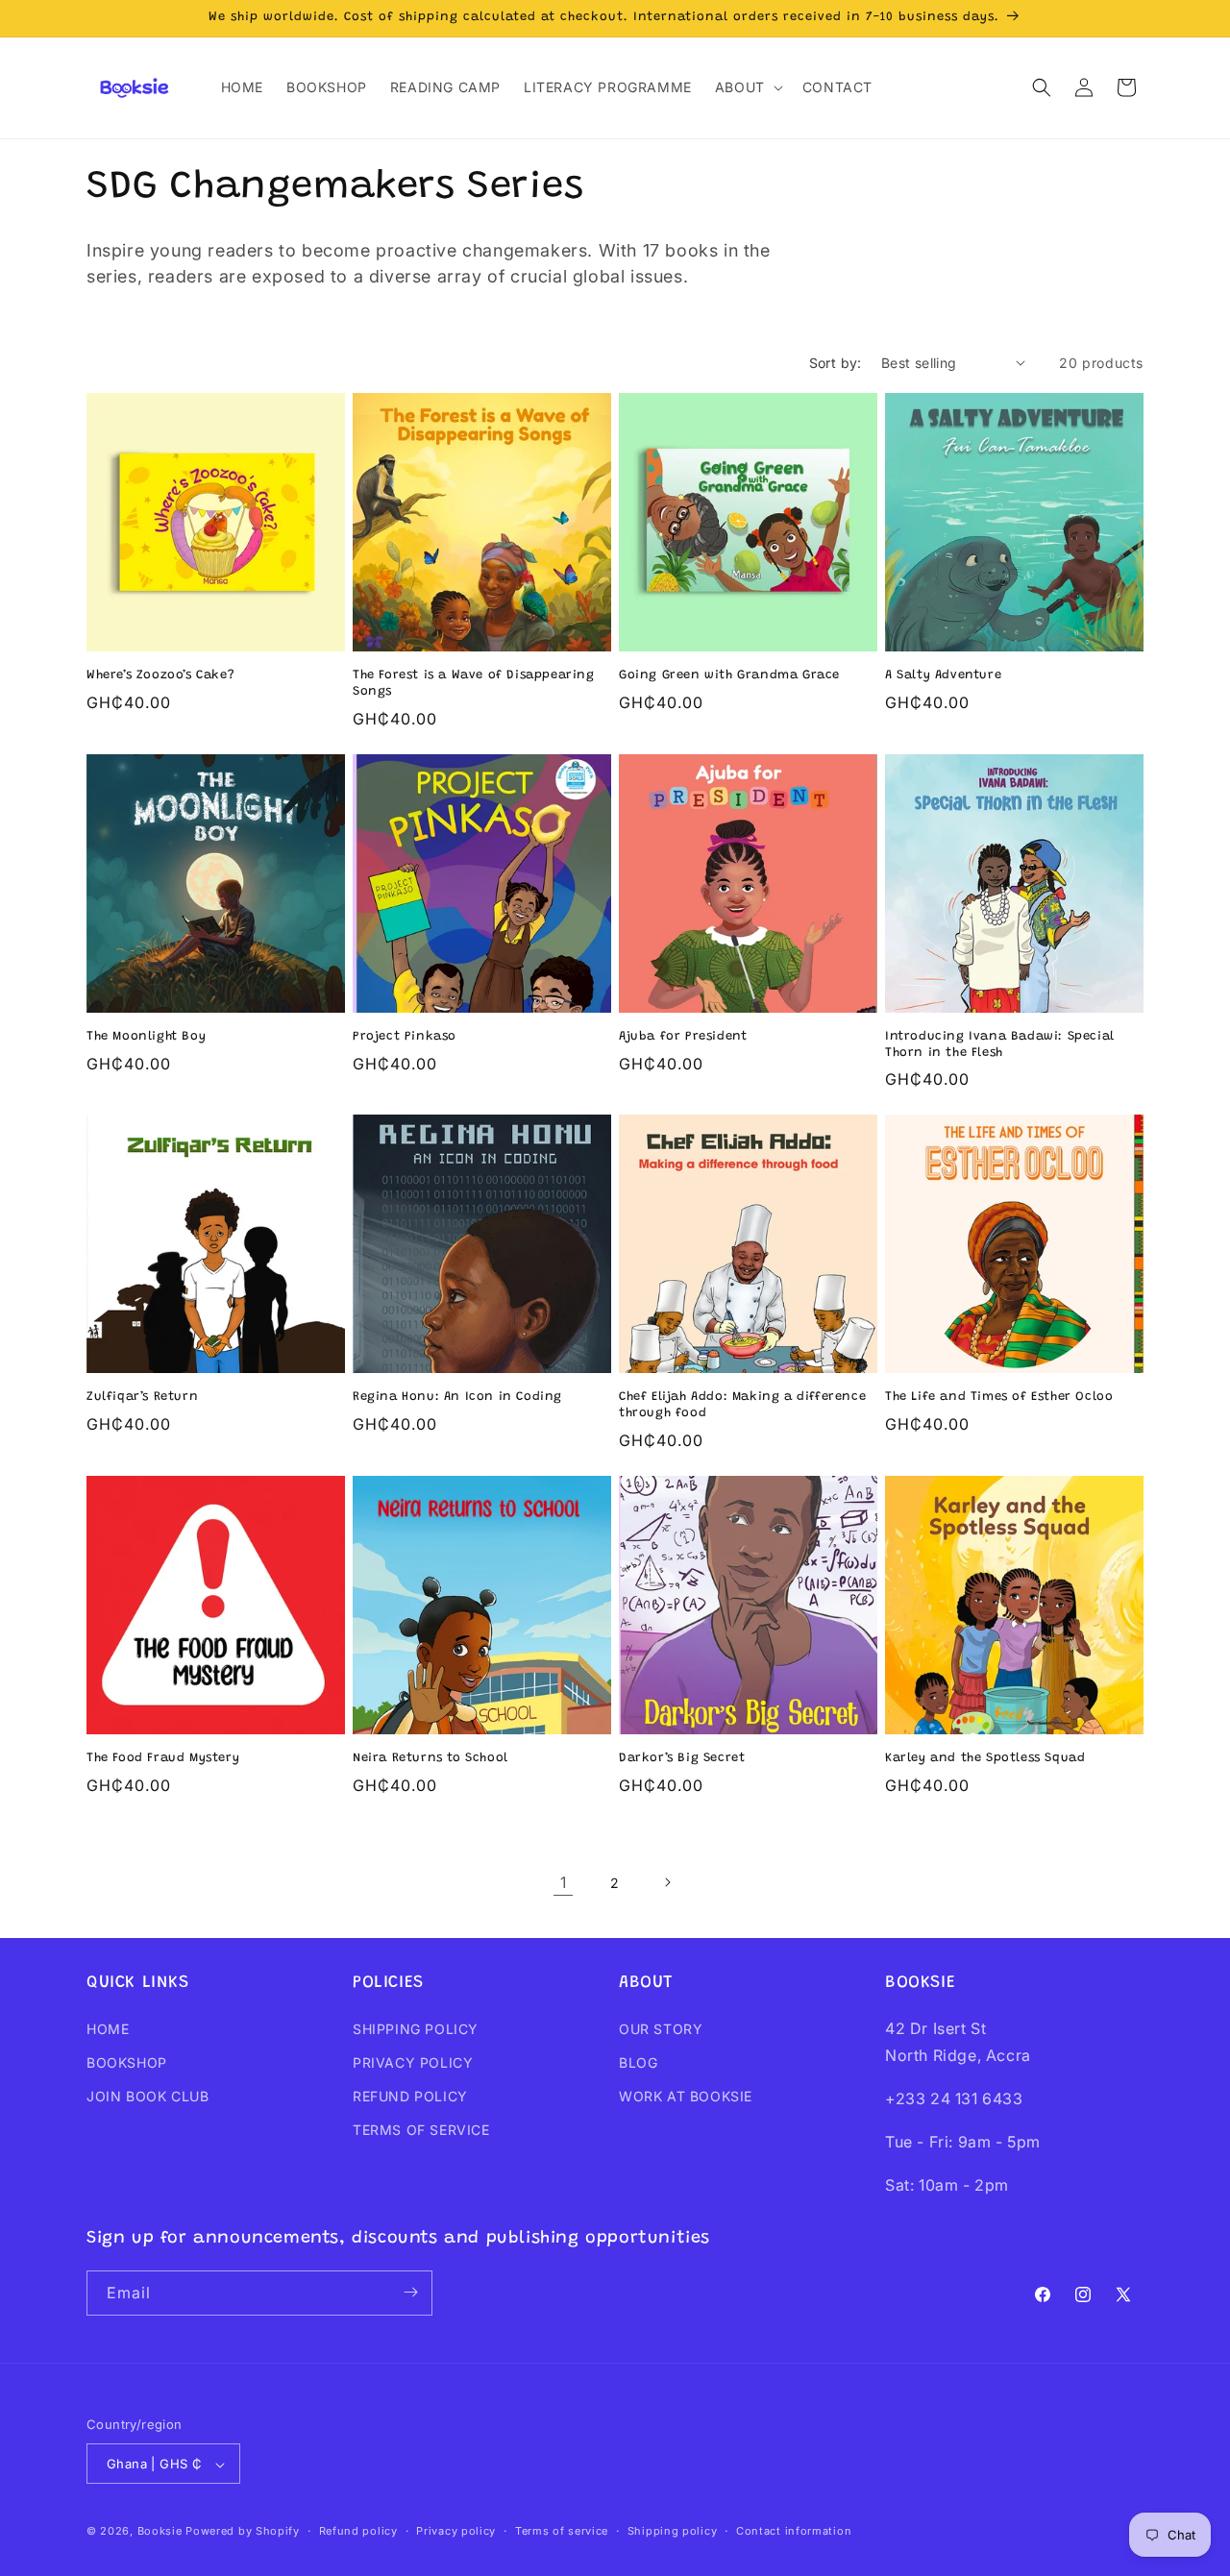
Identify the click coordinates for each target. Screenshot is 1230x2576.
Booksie (160, 2532)
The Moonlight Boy (146, 1036)
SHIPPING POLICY (416, 2029)
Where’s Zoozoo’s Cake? (160, 675)
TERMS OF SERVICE (421, 2130)
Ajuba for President (683, 1036)
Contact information (794, 2531)
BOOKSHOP (127, 2062)
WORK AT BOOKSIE (686, 2096)
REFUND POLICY (410, 2096)
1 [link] (564, 1882)
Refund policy (358, 2531)
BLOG (638, 2062)
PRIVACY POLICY (413, 2062)
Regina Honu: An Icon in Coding (457, 1397)
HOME (108, 2029)
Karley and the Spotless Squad (985, 1758)
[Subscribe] (410, 2292)
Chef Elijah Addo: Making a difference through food (742, 1405)
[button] (747, 87)
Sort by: (836, 363)
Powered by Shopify (243, 2532)
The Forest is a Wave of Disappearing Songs (474, 683)
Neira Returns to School (430, 1758)
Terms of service (562, 2531)
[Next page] (667, 1882)
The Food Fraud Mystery (163, 1758)
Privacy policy (456, 2531)
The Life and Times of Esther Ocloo (999, 1397)
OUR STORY (661, 2029)
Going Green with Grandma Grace (729, 675)
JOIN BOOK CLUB (148, 2096)
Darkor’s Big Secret (682, 1758)
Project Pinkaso (405, 1036)
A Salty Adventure (943, 675)
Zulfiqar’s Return (142, 1397)
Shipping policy (673, 2531)
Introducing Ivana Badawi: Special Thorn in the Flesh (1000, 1044)
